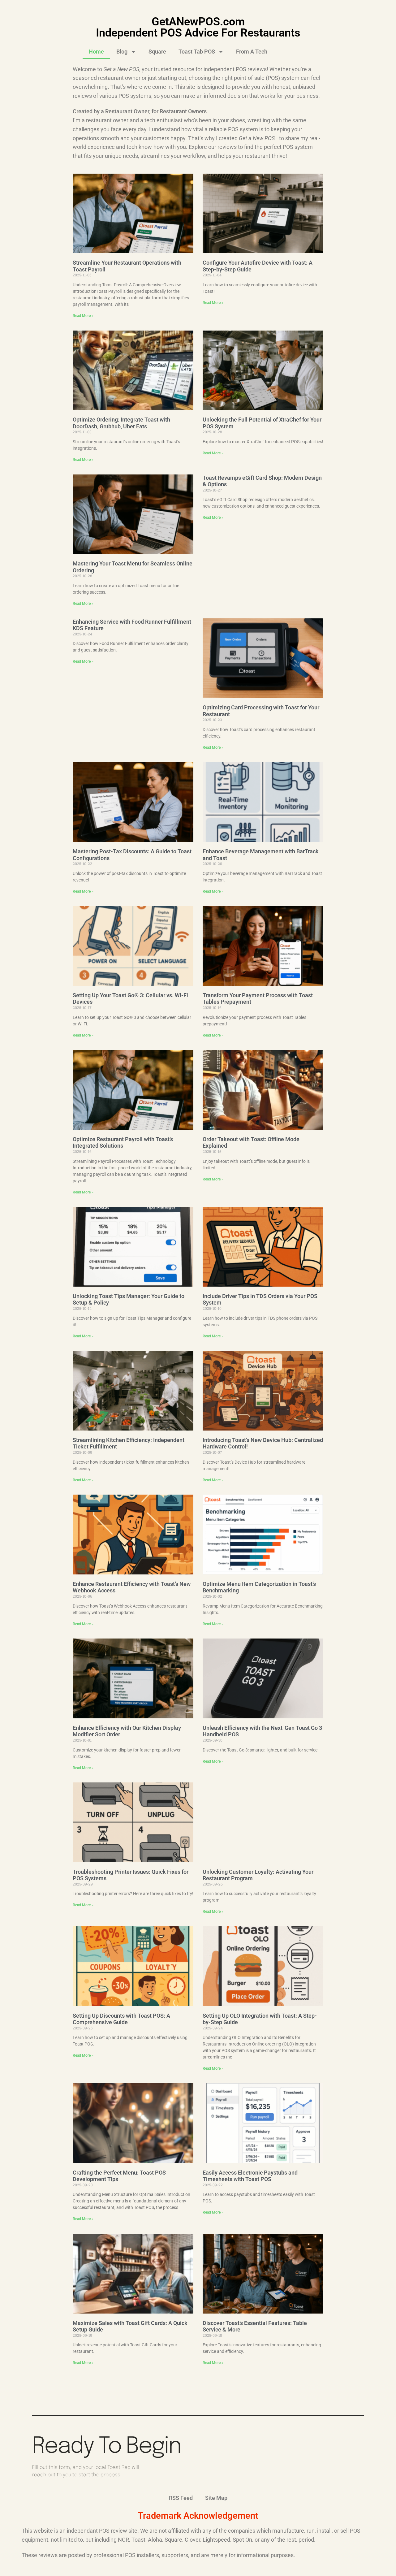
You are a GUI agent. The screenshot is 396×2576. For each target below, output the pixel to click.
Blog (122, 52)
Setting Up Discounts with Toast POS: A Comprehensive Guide (121, 2019)
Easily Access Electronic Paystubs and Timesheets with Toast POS (250, 2176)
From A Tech (252, 52)
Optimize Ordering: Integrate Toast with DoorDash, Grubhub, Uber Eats (121, 423)
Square (157, 52)
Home (96, 52)
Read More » (83, 316)
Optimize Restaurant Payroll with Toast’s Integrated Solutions (123, 1143)
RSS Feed (181, 2498)
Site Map (216, 2498)
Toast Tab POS (197, 52)
